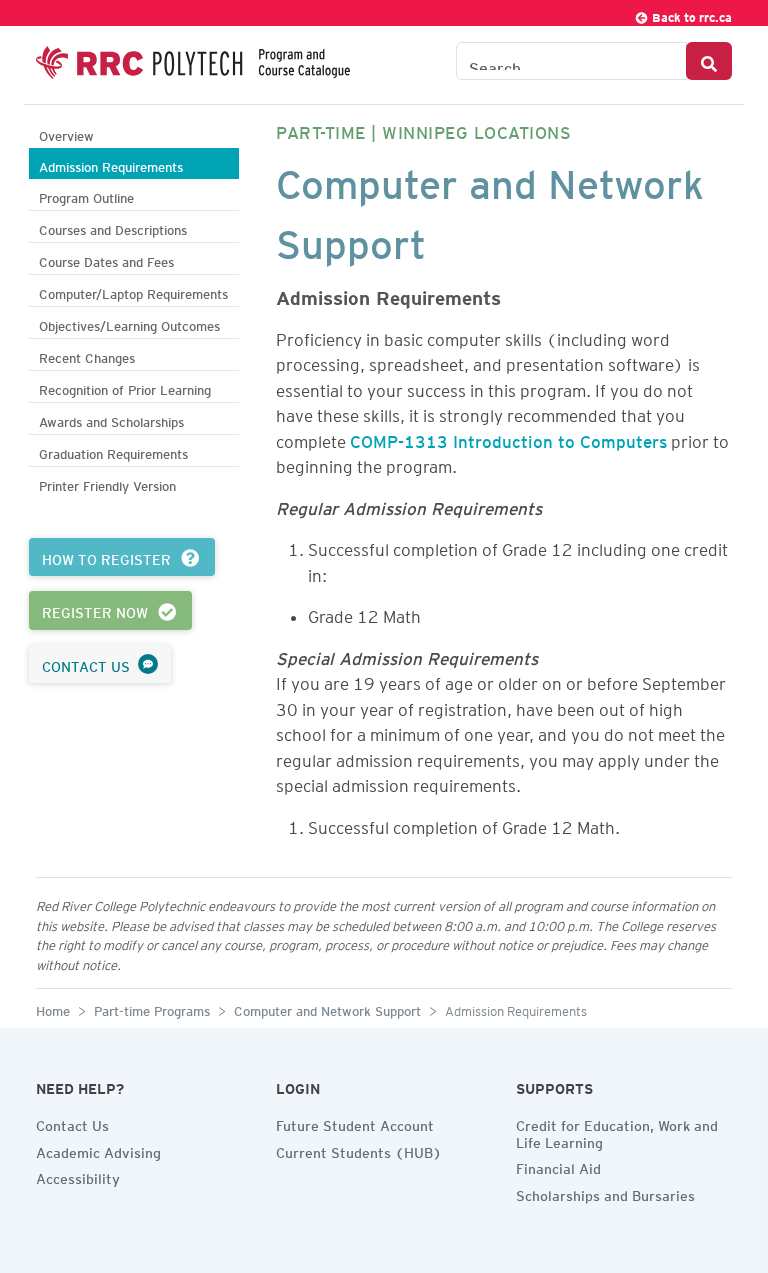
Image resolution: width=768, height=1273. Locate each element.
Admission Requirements (111, 164)
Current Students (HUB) (359, 1150)
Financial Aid (558, 1166)
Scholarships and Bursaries (605, 1193)
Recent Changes (87, 355)
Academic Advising (98, 1150)
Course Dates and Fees (106, 259)
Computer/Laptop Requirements (133, 291)
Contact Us (72, 1123)
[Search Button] (709, 61)
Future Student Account (355, 1123)
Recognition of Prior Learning (125, 387)
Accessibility (78, 1176)
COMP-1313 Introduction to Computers (508, 438)
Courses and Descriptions (113, 227)
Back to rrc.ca (690, 14)
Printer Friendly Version (107, 483)
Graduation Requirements (113, 451)
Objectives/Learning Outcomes (129, 323)
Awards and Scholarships (111, 419)
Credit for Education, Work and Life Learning (617, 1131)
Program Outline (86, 195)
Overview (66, 133)
